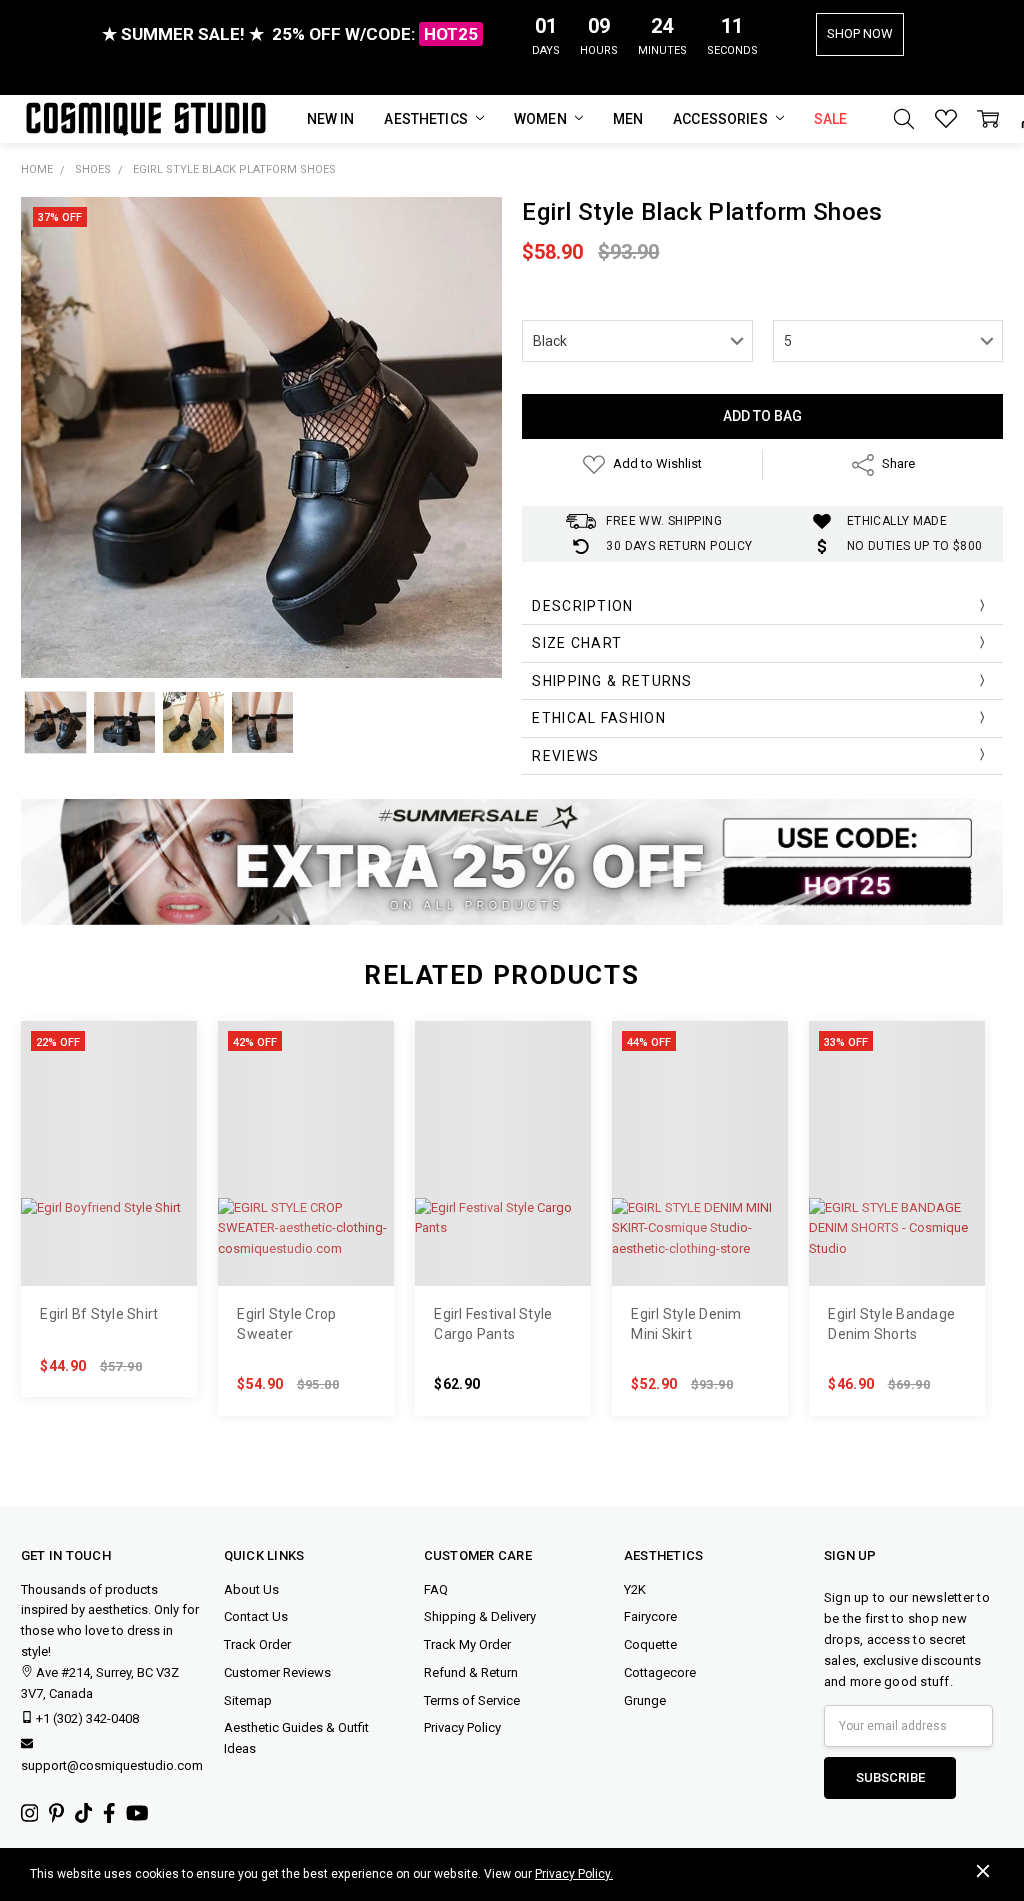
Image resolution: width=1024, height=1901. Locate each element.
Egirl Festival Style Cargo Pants (493, 1324)
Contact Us (256, 1616)
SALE (831, 119)
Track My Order (467, 1644)
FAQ (436, 1589)
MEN (628, 119)
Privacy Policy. (574, 1874)
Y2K (635, 1589)
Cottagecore (660, 1672)
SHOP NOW (860, 33)
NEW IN (331, 119)
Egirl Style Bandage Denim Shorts (891, 1324)
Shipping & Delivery (480, 1616)
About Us (251, 1589)
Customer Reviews (277, 1672)
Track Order (257, 1644)
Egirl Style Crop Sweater (286, 1324)
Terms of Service (472, 1700)
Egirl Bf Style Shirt (99, 1314)
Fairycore (650, 1616)
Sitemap (248, 1700)
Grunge (645, 1700)
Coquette (650, 1644)
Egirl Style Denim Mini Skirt (686, 1324)
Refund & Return (471, 1672)
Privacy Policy (462, 1727)
